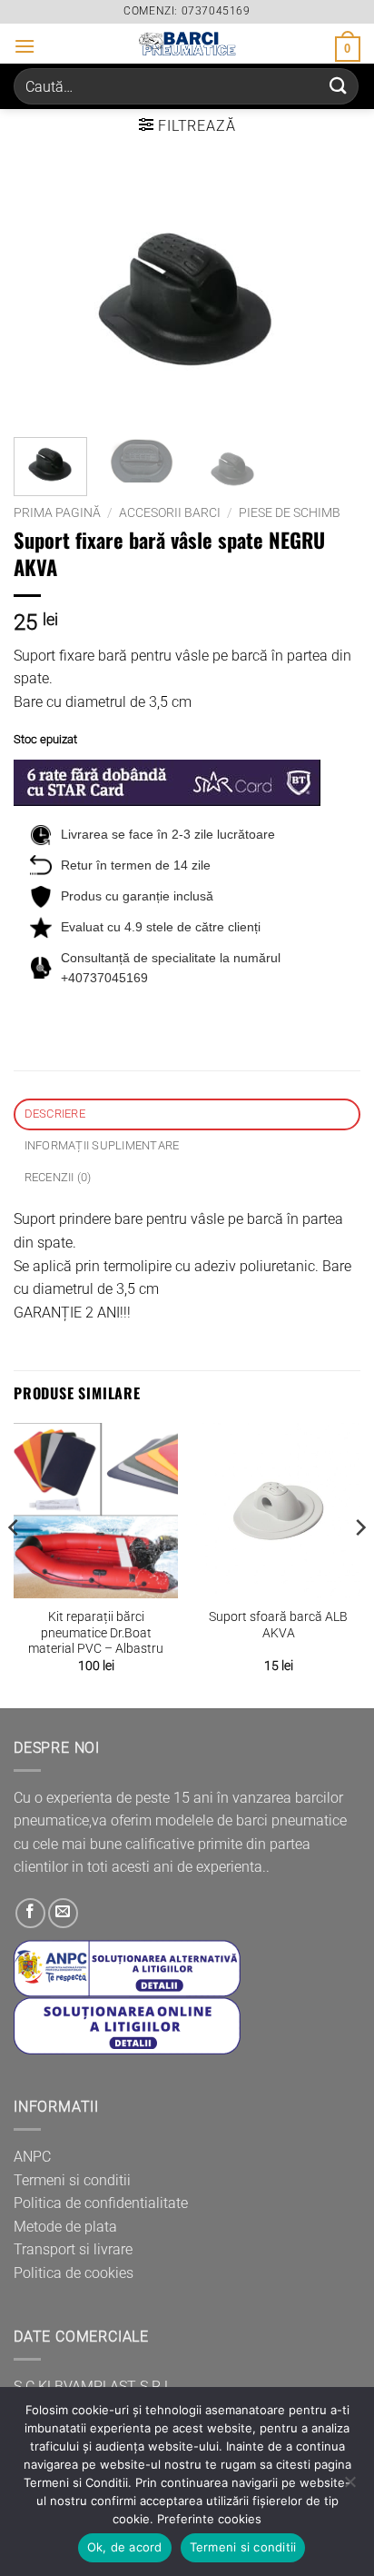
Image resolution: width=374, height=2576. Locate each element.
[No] (349, 2487)
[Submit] (339, 86)
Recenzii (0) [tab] (58, 1177)
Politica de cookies (74, 2273)
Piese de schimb (290, 512)
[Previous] (44, 299)
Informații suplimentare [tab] (102, 1145)
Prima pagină (57, 512)
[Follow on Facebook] (30, 1913)
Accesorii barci (170, 512)
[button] (25, 46)
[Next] (330, 299)
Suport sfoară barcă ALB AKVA (278, 1625)
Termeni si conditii (72, 2180)
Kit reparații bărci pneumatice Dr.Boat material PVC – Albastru (96, 1632)
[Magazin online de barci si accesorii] (187, 44)
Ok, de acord (125, 2547)
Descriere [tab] (55, 1114)
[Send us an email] (63, 1913)
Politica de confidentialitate (101, 2203)
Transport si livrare (73, 2249)
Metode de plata (65, 2227)
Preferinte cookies (209, 2519)
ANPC (32, 2157)
